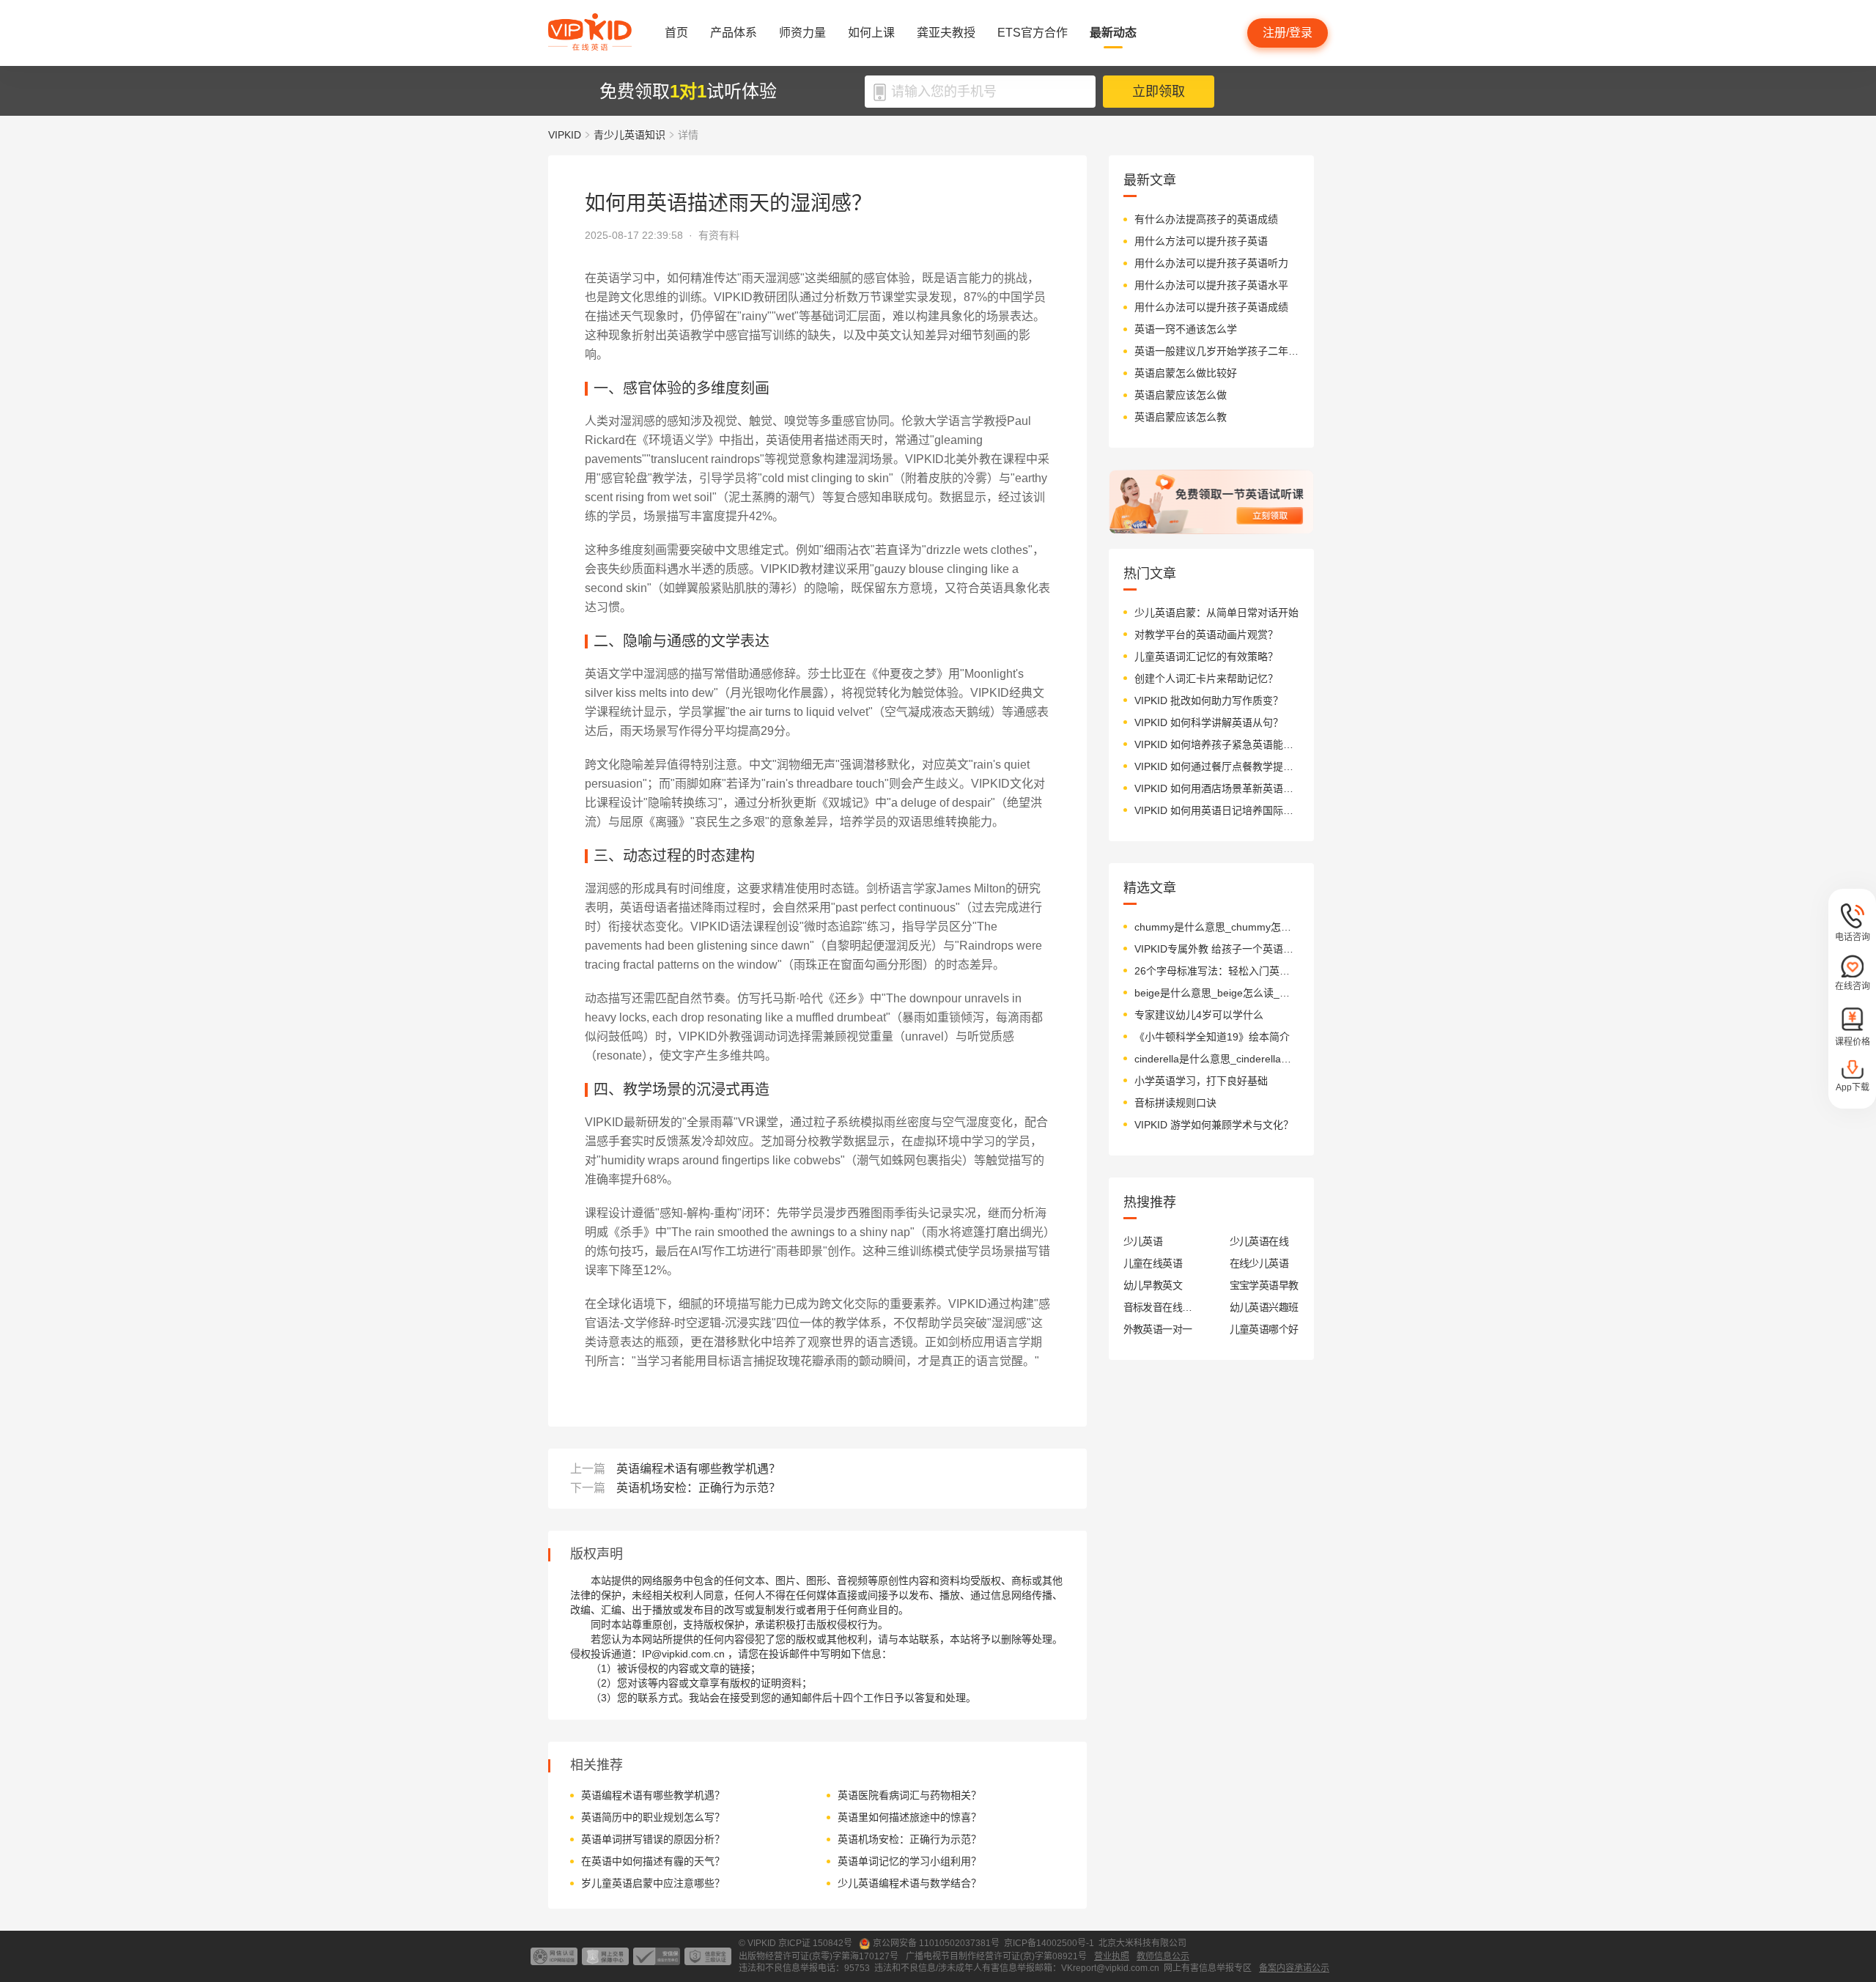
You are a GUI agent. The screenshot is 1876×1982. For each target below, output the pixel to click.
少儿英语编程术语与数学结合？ (909, 1883)
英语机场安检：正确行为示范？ (698, 1488)
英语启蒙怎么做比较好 (1186, 373)
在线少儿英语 (1259, 1263)
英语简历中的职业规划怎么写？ (653, 1817)
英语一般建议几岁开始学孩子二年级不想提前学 (1217, 351)
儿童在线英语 (1153, 1263)
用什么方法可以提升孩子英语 (1201, 241)
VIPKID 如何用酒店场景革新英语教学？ (1217, 788)
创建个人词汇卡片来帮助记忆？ (1206, 678)
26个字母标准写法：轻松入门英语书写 (1217, 971)
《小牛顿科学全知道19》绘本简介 (1212, 1037)
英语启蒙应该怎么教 (1181, 417)
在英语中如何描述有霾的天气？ (653, 1861)
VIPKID (565, 135)
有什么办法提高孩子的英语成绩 (1206, 219)
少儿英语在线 (1259, 1241)
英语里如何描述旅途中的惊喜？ (909, 1817)
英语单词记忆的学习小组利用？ (909, 1861)
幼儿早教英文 (1153, 1285)
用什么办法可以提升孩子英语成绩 (1211, 307)
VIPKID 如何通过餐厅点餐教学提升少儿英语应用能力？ (1217, 766)
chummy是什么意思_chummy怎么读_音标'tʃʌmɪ (1217, 927)
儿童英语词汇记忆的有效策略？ (1206, 657)
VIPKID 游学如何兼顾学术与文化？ (1214, 1125)
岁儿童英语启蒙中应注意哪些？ (653, 1883)
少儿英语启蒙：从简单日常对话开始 (1216, 613)
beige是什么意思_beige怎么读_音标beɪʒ (1217, 993)
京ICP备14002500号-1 (1049, 1943)
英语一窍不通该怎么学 (1186, 329)
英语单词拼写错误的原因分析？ (653, 1839)
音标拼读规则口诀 (1175, 1103)
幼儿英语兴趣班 (1264, 1307)
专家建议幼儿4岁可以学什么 (1199, 1015)
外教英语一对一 (1158, 1329)
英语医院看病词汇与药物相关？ (909, 1795)
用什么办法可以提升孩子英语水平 (1211, 285)
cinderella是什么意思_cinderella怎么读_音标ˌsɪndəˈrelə (1217, 1059)
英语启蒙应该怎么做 (1181, 395)
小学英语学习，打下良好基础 (1201, 1081)
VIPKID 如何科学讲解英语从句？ (1209, 722)
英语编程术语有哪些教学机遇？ (698, 1469)
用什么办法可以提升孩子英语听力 (1211, 263)
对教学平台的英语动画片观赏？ (1206, 635)
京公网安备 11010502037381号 (936, 1943)
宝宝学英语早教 (1264, 1285)
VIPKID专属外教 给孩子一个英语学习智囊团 (1217, 949)
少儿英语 (1143, 1241)
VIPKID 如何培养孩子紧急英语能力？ (1217, 744)
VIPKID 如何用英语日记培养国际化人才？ (1217, 810)
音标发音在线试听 (1158, 1307)
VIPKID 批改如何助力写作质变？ (1209, 700)
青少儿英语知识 (629, 135)
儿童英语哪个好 (1264, 1329)
